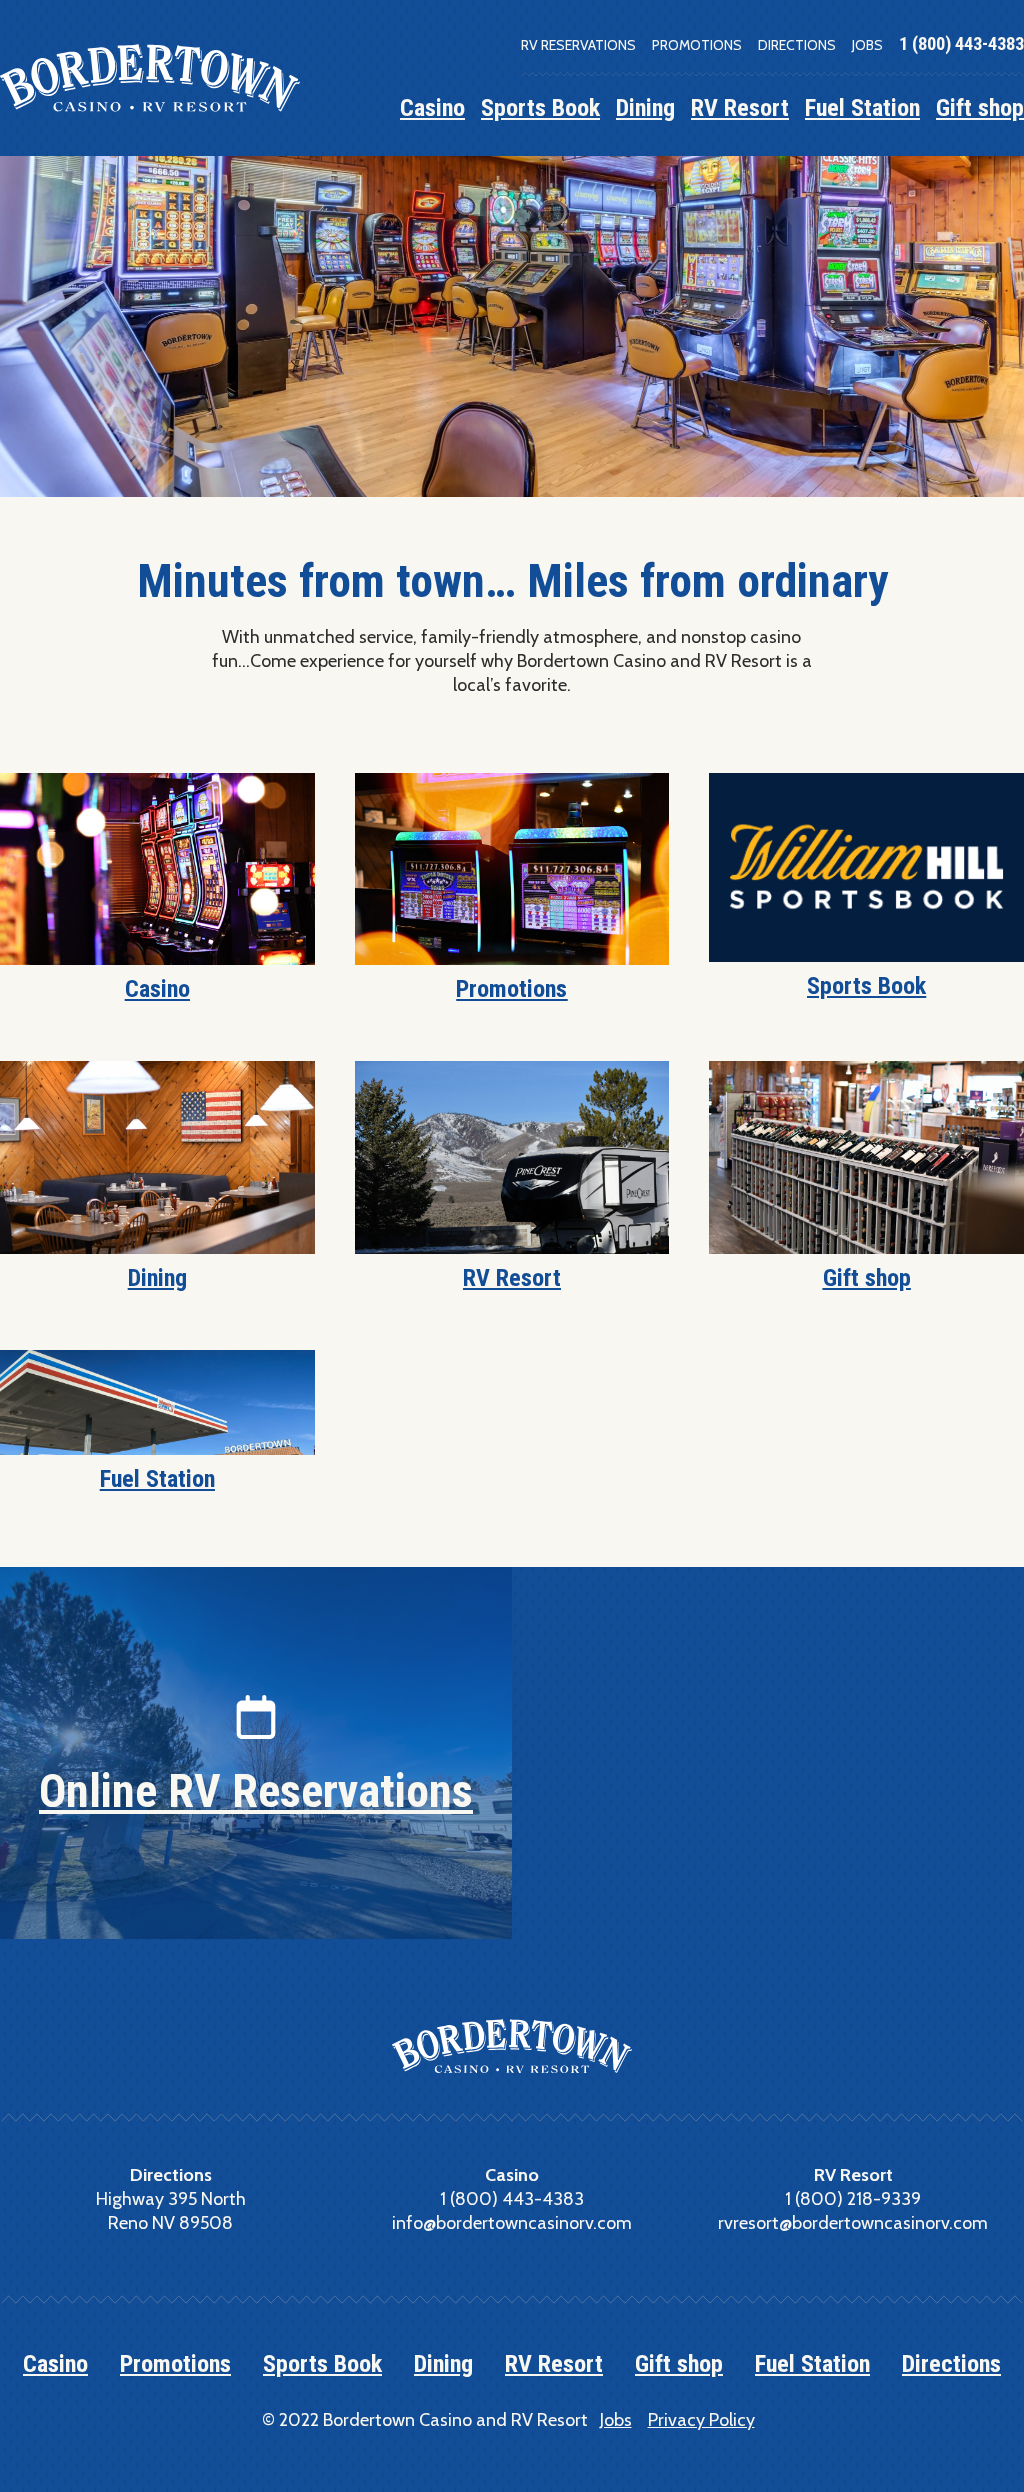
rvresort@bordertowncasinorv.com (853, 2223)
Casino (432, 108)
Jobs (867, 45)
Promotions (697, 45)
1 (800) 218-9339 (853, 2199)
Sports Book (540, 108)
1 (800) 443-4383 (961, 43)
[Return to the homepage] (150, 78)
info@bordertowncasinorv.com (512, 2223)
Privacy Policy (701, 2420)
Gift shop (980, 108)
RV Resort (740, 108)
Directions (797, 45)
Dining (645, 108)
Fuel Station (862, 108)
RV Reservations (578, 45)
